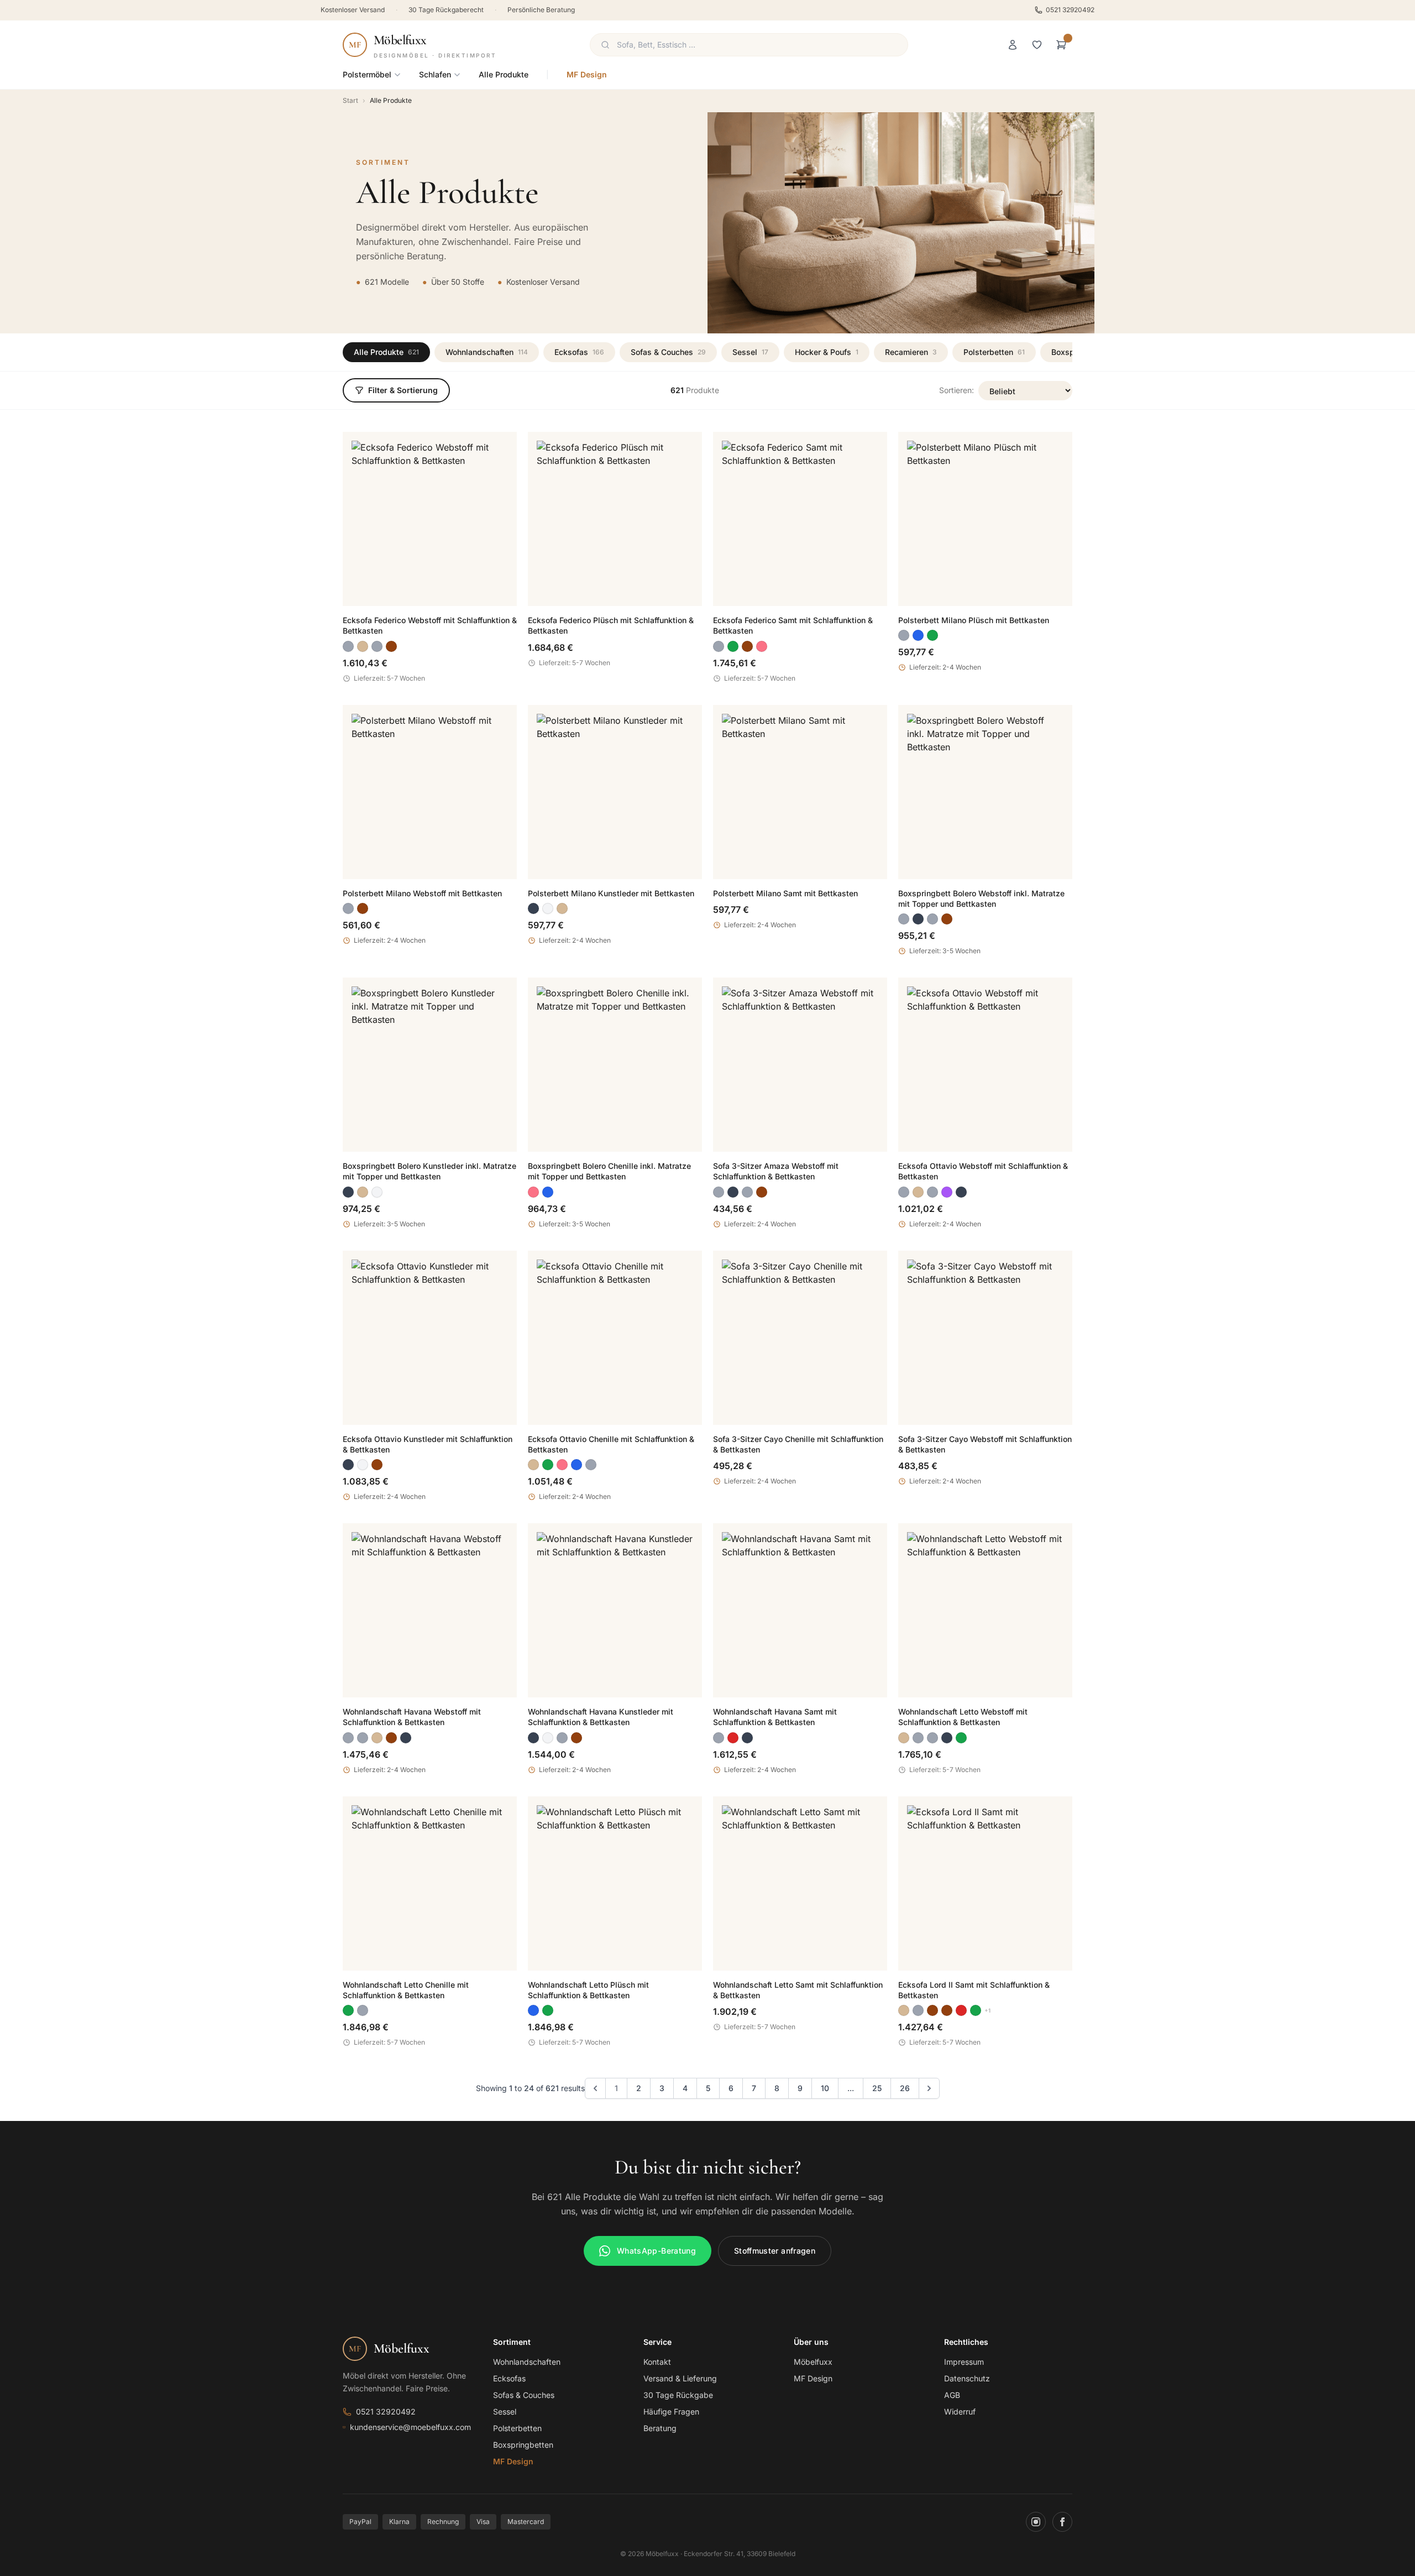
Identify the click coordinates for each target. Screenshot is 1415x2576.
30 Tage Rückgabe (678, 2395)
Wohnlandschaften (487, 352)
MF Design (587, 74)
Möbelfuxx (813, 2362)
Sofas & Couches (668, 352)
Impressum (964, 2362)
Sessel (750, 352)
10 (825, 2088)
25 (877, 2088)
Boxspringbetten (523, 2445)
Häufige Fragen (671, 2412)
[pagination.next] (929, 2088)
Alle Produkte (504, 74)
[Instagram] (1036, 2522)
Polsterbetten (994, 352)
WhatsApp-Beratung (656, 2251)
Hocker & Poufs (827, 352)
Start (350, 100)
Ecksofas (579, 352)
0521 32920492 (1070, 10)
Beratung (660, 2428)
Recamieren (911, 352)
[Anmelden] (1013, 45)
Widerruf (960, 2412)
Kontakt (657, 2362)
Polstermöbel (367, 74)
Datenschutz (967, 2378)
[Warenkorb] (1061, 45)
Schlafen (435, 74)
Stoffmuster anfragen (775, 2251)
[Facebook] (1062, 2522)
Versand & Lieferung (680, 2378)
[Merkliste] (1037, 45)
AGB (952, 2395)
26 (905, 2088)
